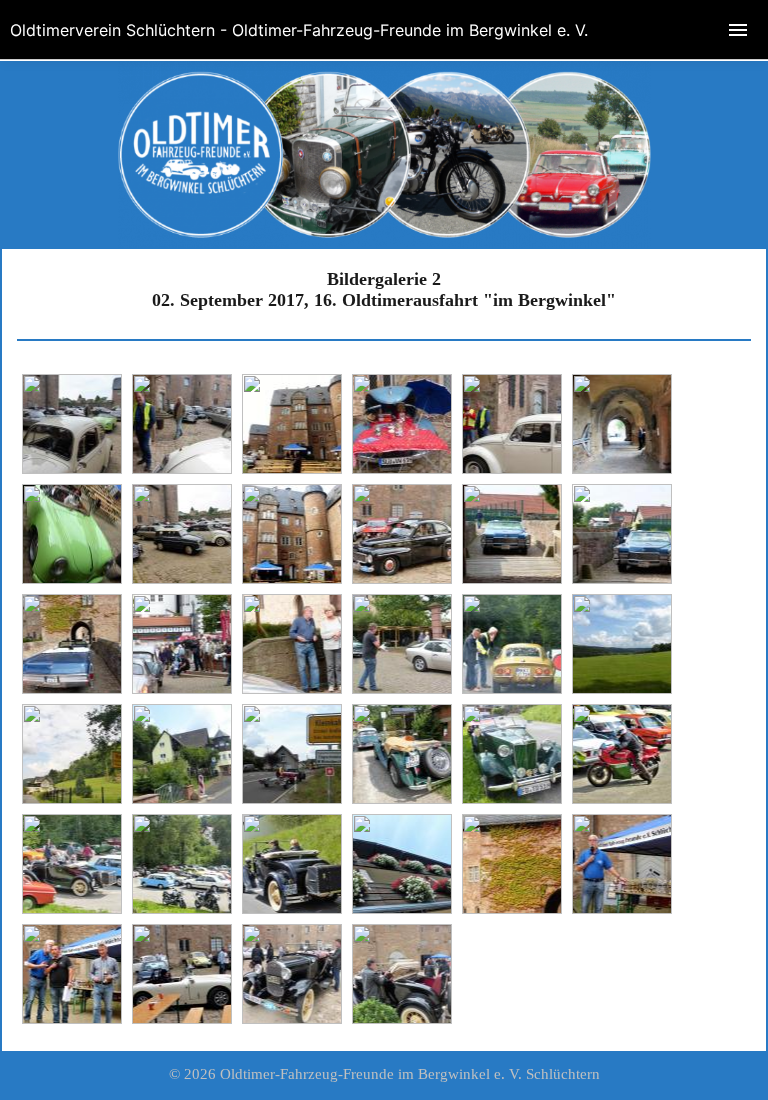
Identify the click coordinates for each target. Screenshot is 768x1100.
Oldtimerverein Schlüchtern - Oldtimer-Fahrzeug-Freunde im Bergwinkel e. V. (299, 30)
